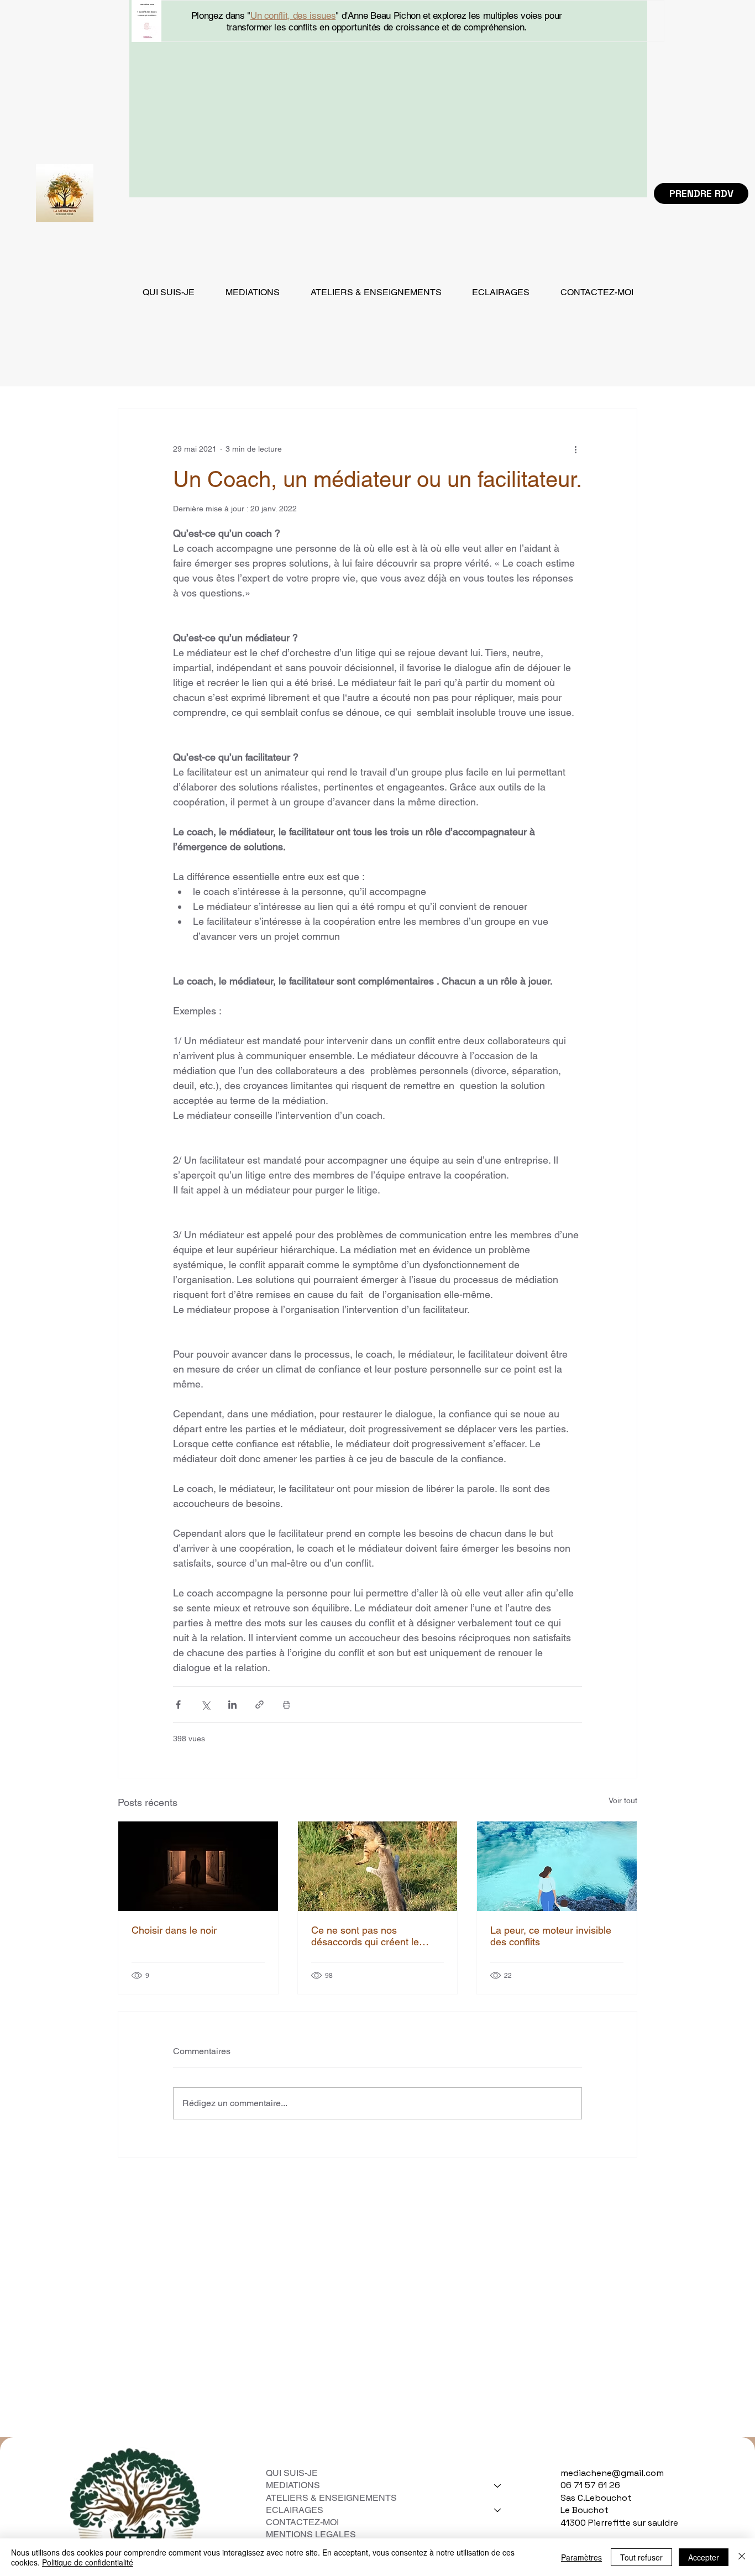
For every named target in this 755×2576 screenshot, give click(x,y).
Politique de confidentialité (88, 2562)
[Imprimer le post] (287, 1705)
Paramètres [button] (581, 2557)
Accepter (704, 2557)
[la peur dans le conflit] (557, 1866)
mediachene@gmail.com (612, 2473)
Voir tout (623, 1800)
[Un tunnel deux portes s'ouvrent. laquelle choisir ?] (198, 1866)
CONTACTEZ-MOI (302, 2522)
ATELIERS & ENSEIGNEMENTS (331, 2498)
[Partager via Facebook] (178, 1705)
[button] (253, 292)
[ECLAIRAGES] (498, 2510)
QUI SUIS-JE (292, 2473)
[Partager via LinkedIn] (232, 1705)
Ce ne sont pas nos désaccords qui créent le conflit (365, 1936)
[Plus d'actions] (575, 449)
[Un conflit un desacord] (378, 1866)
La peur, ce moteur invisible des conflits (551, 1936)
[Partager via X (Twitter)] (205, 1705)
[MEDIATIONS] (498, 2485)
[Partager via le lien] (259, 1705)
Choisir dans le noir (174, 1930)
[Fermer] (742, 2557)
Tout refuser (641, 2557)
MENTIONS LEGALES (312, 2534)
